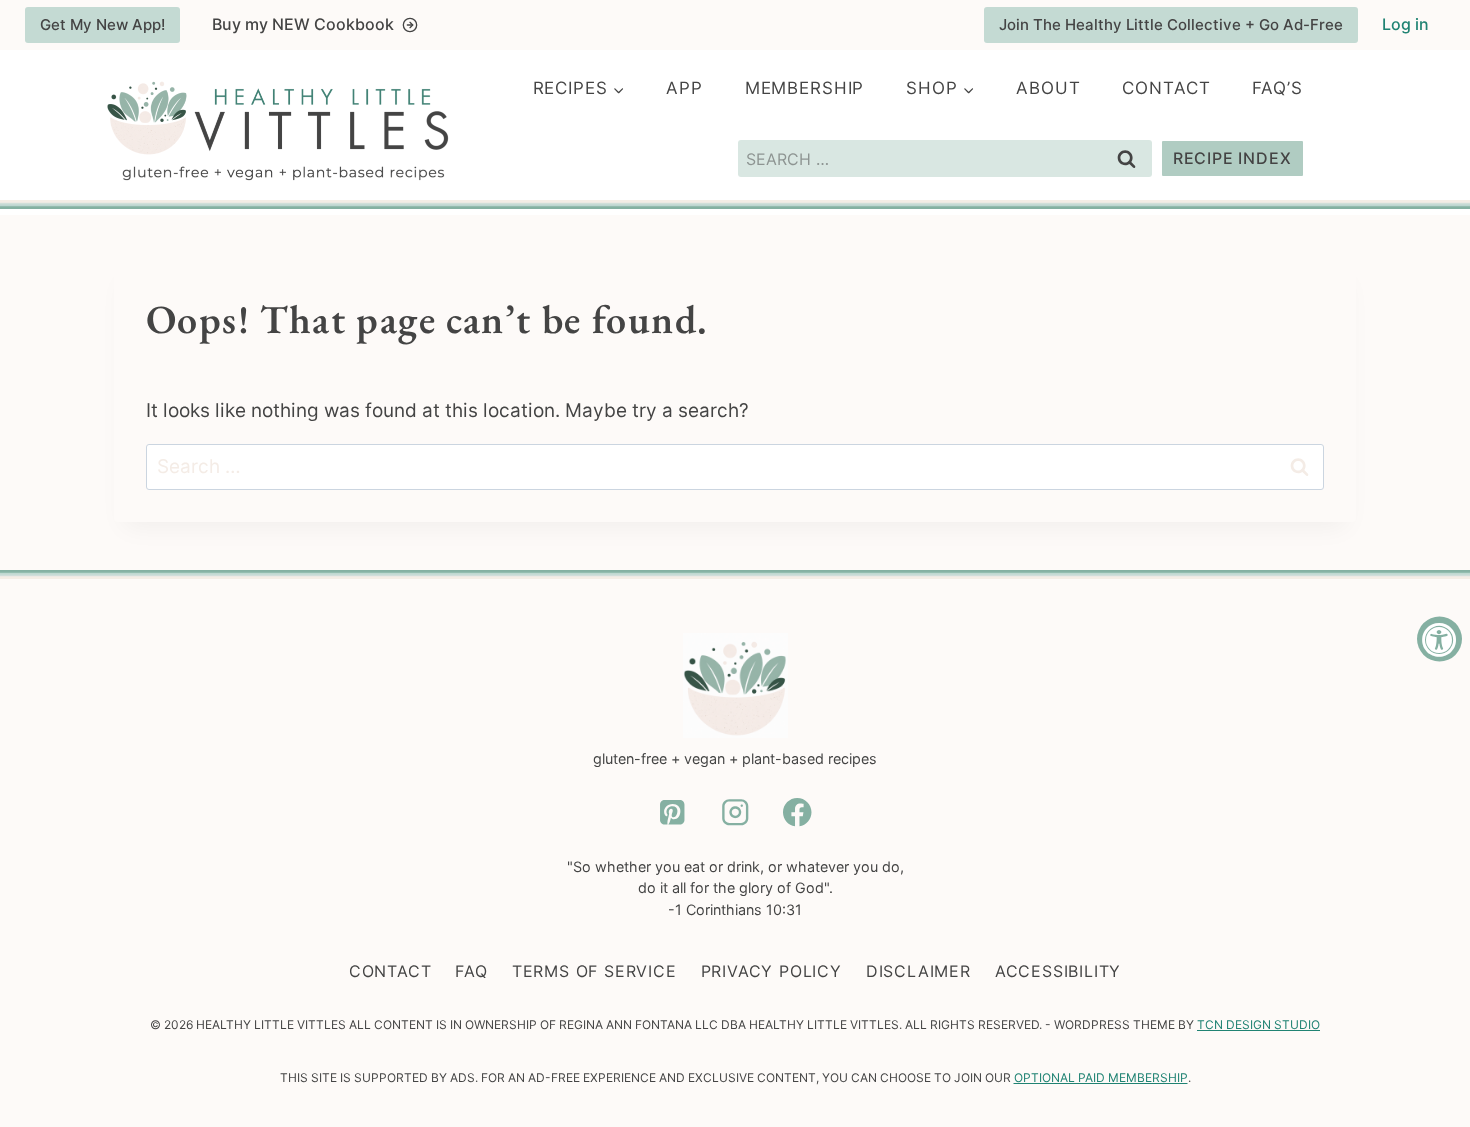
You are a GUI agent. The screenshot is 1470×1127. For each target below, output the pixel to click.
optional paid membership (1101, 1077)
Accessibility (1058, 971)
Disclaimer (918, 971)
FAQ (471, 971)
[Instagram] (735, 812)
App (684, 88)
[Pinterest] (672, 812)
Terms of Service (594, 971)
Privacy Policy (771, 971)
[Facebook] (797, 812)
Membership (805, 88)
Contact (1166, 88)
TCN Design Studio (1258, 1024)
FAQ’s (1277, 88)
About (1048, 88)
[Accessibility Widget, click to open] (1439, 638)
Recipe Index (1232, 158)
